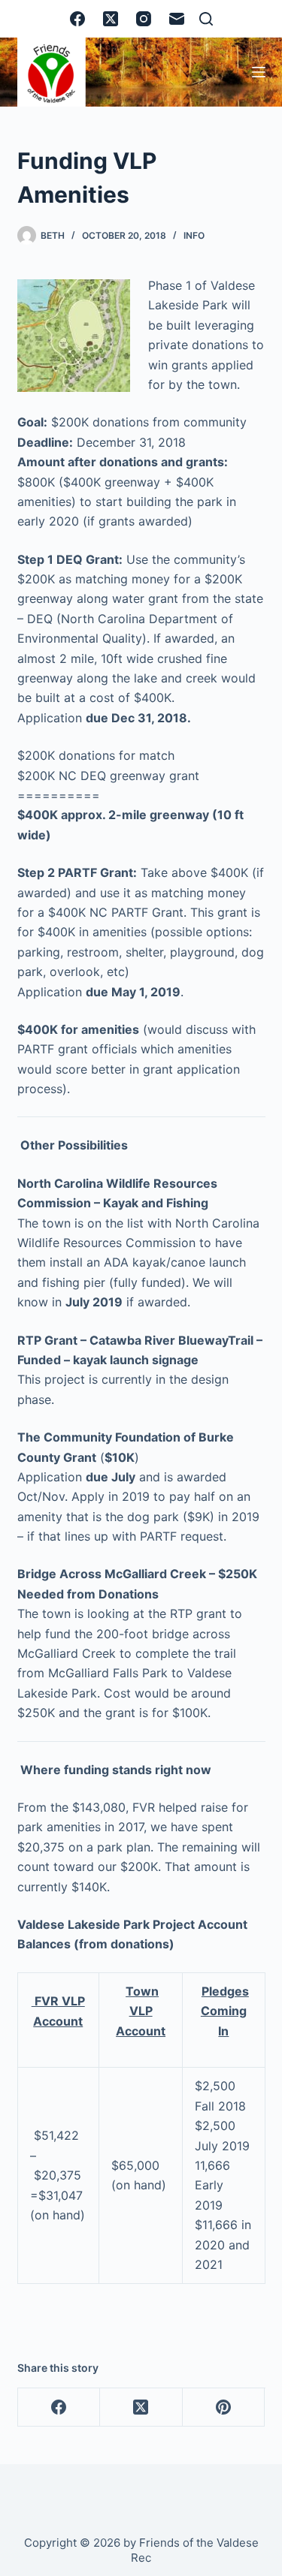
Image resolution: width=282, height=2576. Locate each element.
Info (194, 235)
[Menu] (259, 72)
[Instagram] (144, 19)
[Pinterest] (224, 2407)
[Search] (206, 19)
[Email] (177, 19)
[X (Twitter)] (111, 19)
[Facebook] (77, 19)
